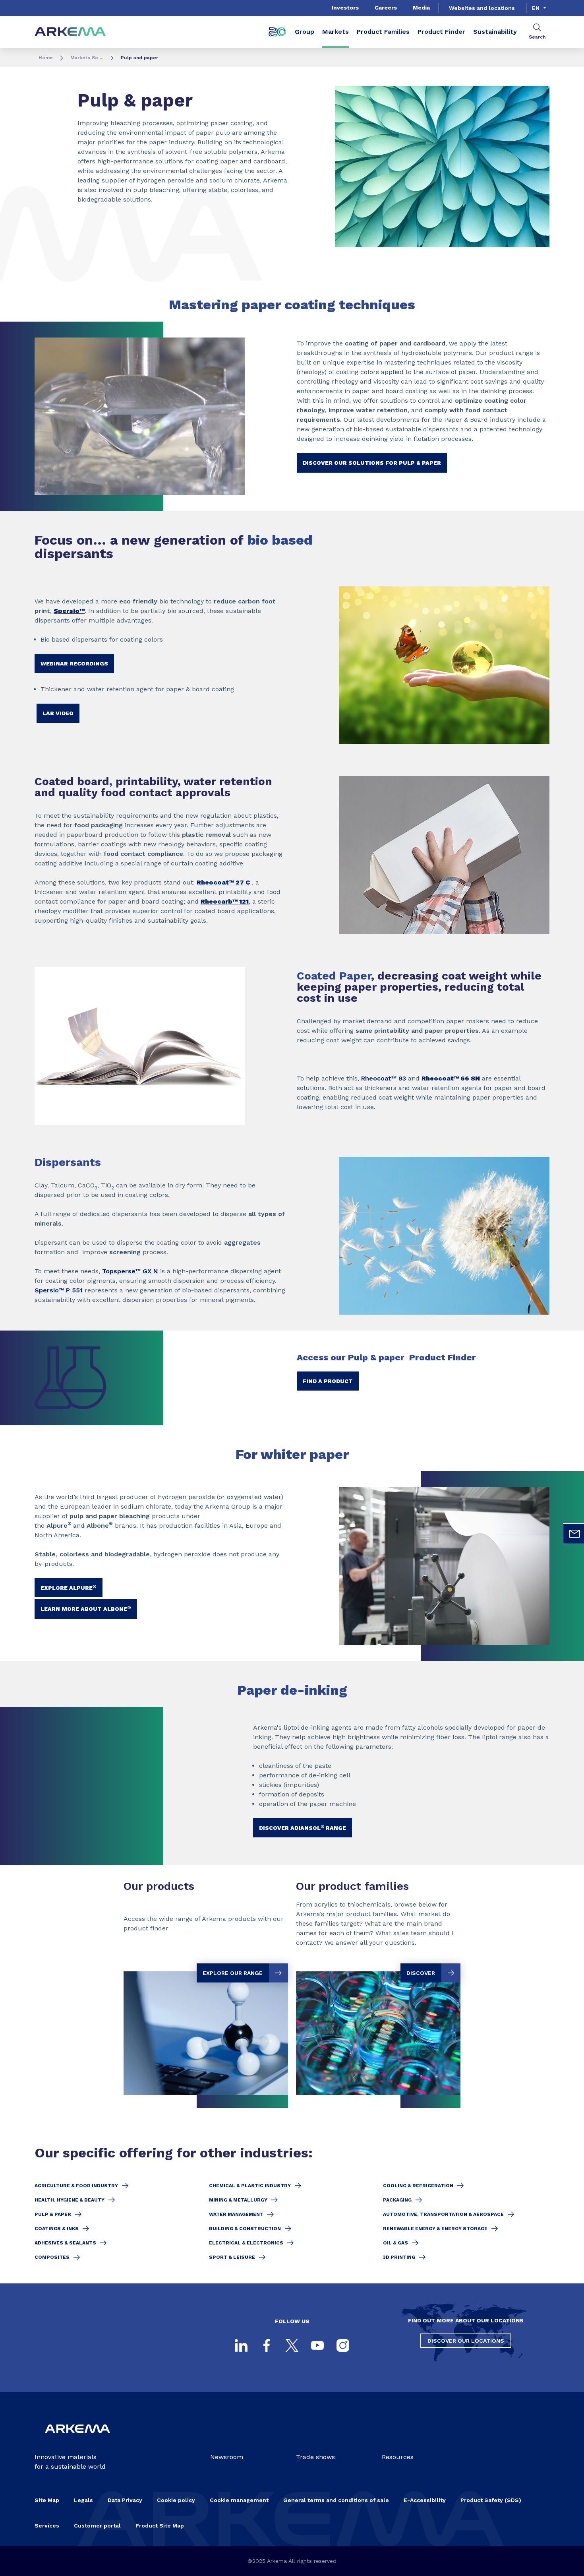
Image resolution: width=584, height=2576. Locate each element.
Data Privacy (125, 2500)
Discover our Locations (466, 2341)
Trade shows (315, 2457)
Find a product (328, 1381)
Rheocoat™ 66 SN (451, 1078)
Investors (345, 8)
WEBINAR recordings (74, 663)
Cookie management (239, 2500)
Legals (83, 2500)
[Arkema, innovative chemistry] (77, 2439)
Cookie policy (176, 2500)
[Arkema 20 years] (277, 32)
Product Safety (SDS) (491, 2500)
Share (458, 259)
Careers (386, 8)
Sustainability (495, 32)
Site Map (47, 2500)
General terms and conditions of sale (336, 2500)
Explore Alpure (69, 1587)
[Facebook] (267, 2345)
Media (421, 8)
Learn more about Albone (86, 1608)
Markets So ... (87, 58)
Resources (398, 2457)
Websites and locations (482, 8)
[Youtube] (317, 2345)
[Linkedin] (241, 2345)
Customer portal (97, 2526)
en (536, 8)
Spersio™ (69, 611)
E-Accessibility (425, 2500)
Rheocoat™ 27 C (223, 882)
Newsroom (227, 2457)
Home (46, 58)
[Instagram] (343, 2345)
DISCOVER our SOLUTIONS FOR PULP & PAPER (372, 463)
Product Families (383, 32)
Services (47, 2526)
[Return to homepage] (70, 32)
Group (305, 32)
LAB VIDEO (58, 713)
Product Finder (441, 32)
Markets (336, 32)
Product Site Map (160, 2526)
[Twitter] (292, 2345)
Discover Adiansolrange (303, 1827)
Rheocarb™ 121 (225, 901)
